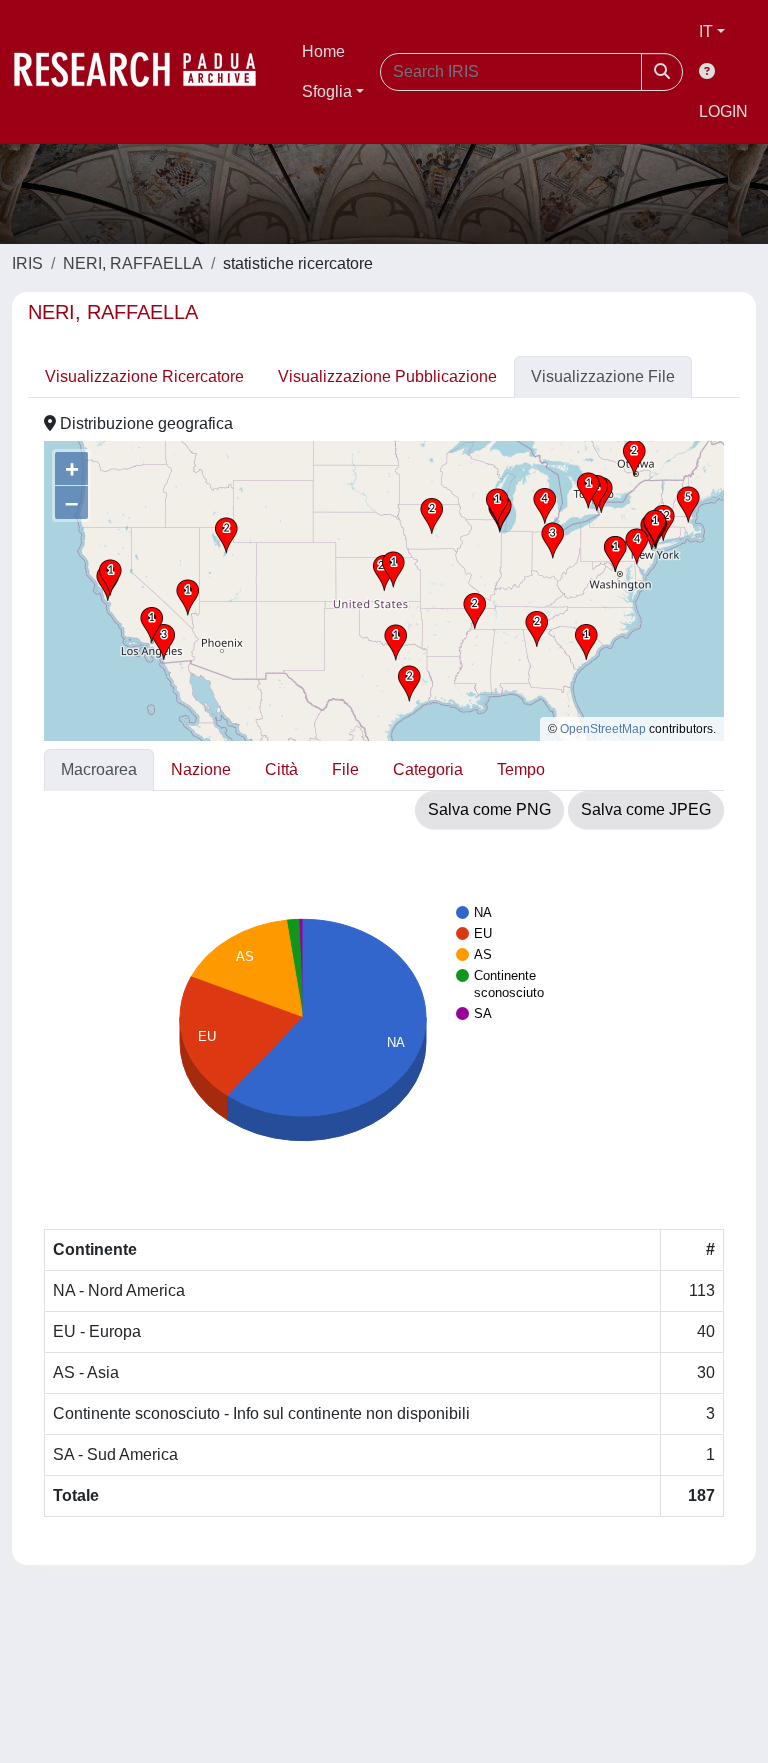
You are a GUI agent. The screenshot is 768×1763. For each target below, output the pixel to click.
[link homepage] (145, 72)
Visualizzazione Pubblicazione (387, 376)
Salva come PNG (489, 809)
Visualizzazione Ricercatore (144, 376)
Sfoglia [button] (327, 91)
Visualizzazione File (603, 376)
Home (323, 51)
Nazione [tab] (201, 769)
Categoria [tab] (428, 769)
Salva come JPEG (646, 809)
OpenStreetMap (603, 729)
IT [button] (706, 31)
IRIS (27, 263)
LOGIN (723, 111)
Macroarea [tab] (99, 769)
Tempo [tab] (521, 769)
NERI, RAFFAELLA (133, 263)
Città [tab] (281, 769)
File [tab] (345, 769)
